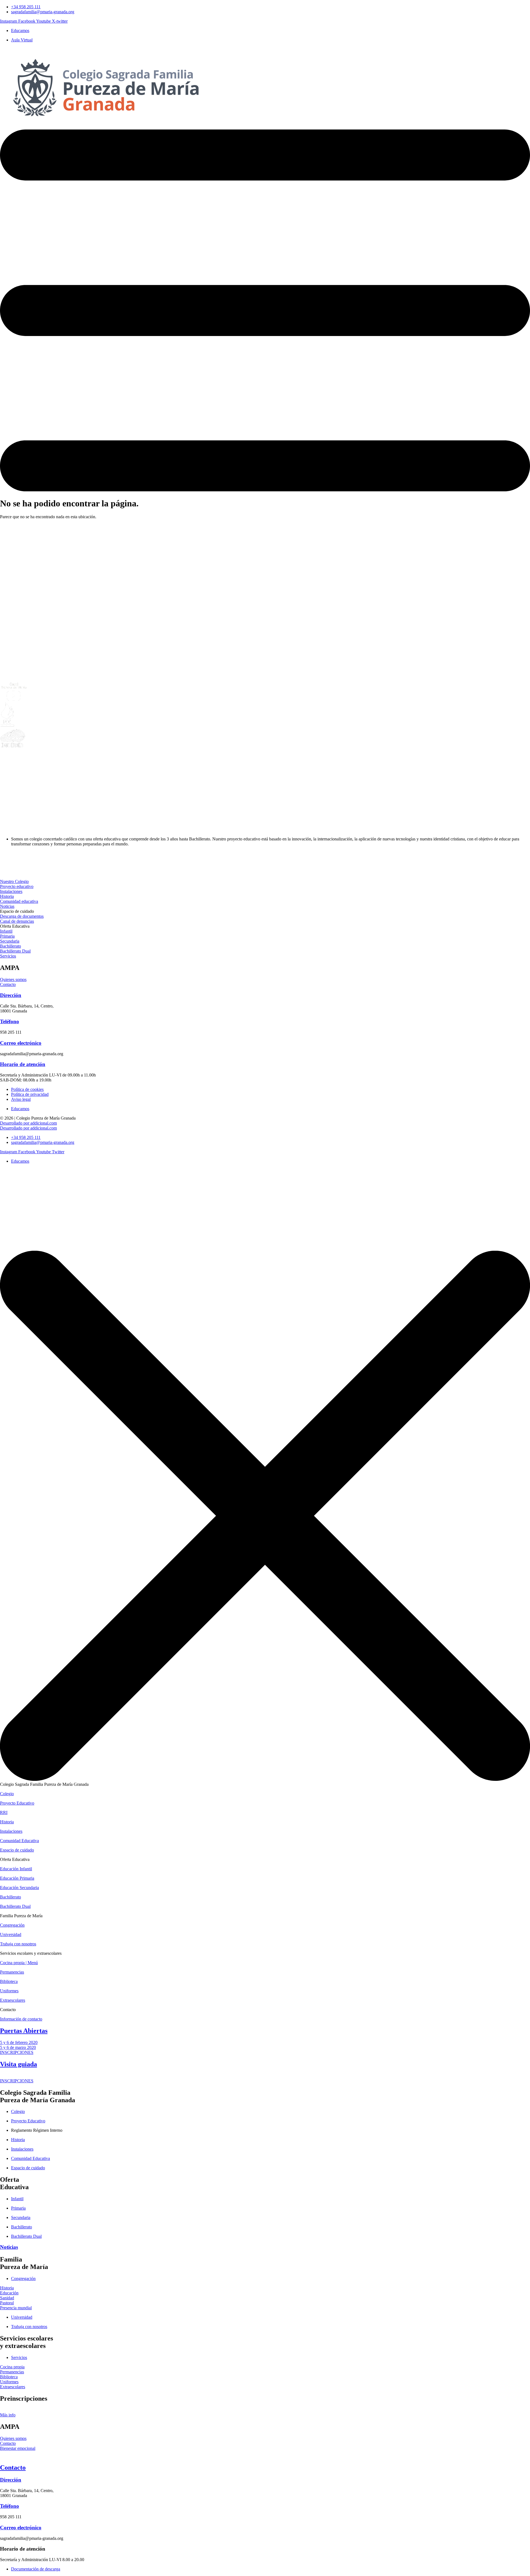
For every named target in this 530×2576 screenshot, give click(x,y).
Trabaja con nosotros (18, 1944)
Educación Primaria (17, 1878)
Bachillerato (10, 1897)
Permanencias (12, 1972)
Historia (7, 1822)
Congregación (12, 1925)
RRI (4, 1812)
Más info (8, 2415)
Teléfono (10, 1021)
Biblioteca (9, 1981)
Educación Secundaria (19, 1888)
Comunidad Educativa (19, 1841)
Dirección (11, 995)
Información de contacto (21, 2019)
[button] (17, 911)
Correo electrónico (21, 1043)
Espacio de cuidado (17, 1850)
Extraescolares (13, 2000)
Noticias (9, 2247)
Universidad (11, 1934)
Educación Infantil (16, 1869)
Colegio (7, 1794)
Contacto (13, 2467)
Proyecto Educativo (17, 1803)
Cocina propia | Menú (19, 1963)
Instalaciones (11, 1831)
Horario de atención (23, 1064)
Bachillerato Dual (15, 1906)
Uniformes (9, 1991)
